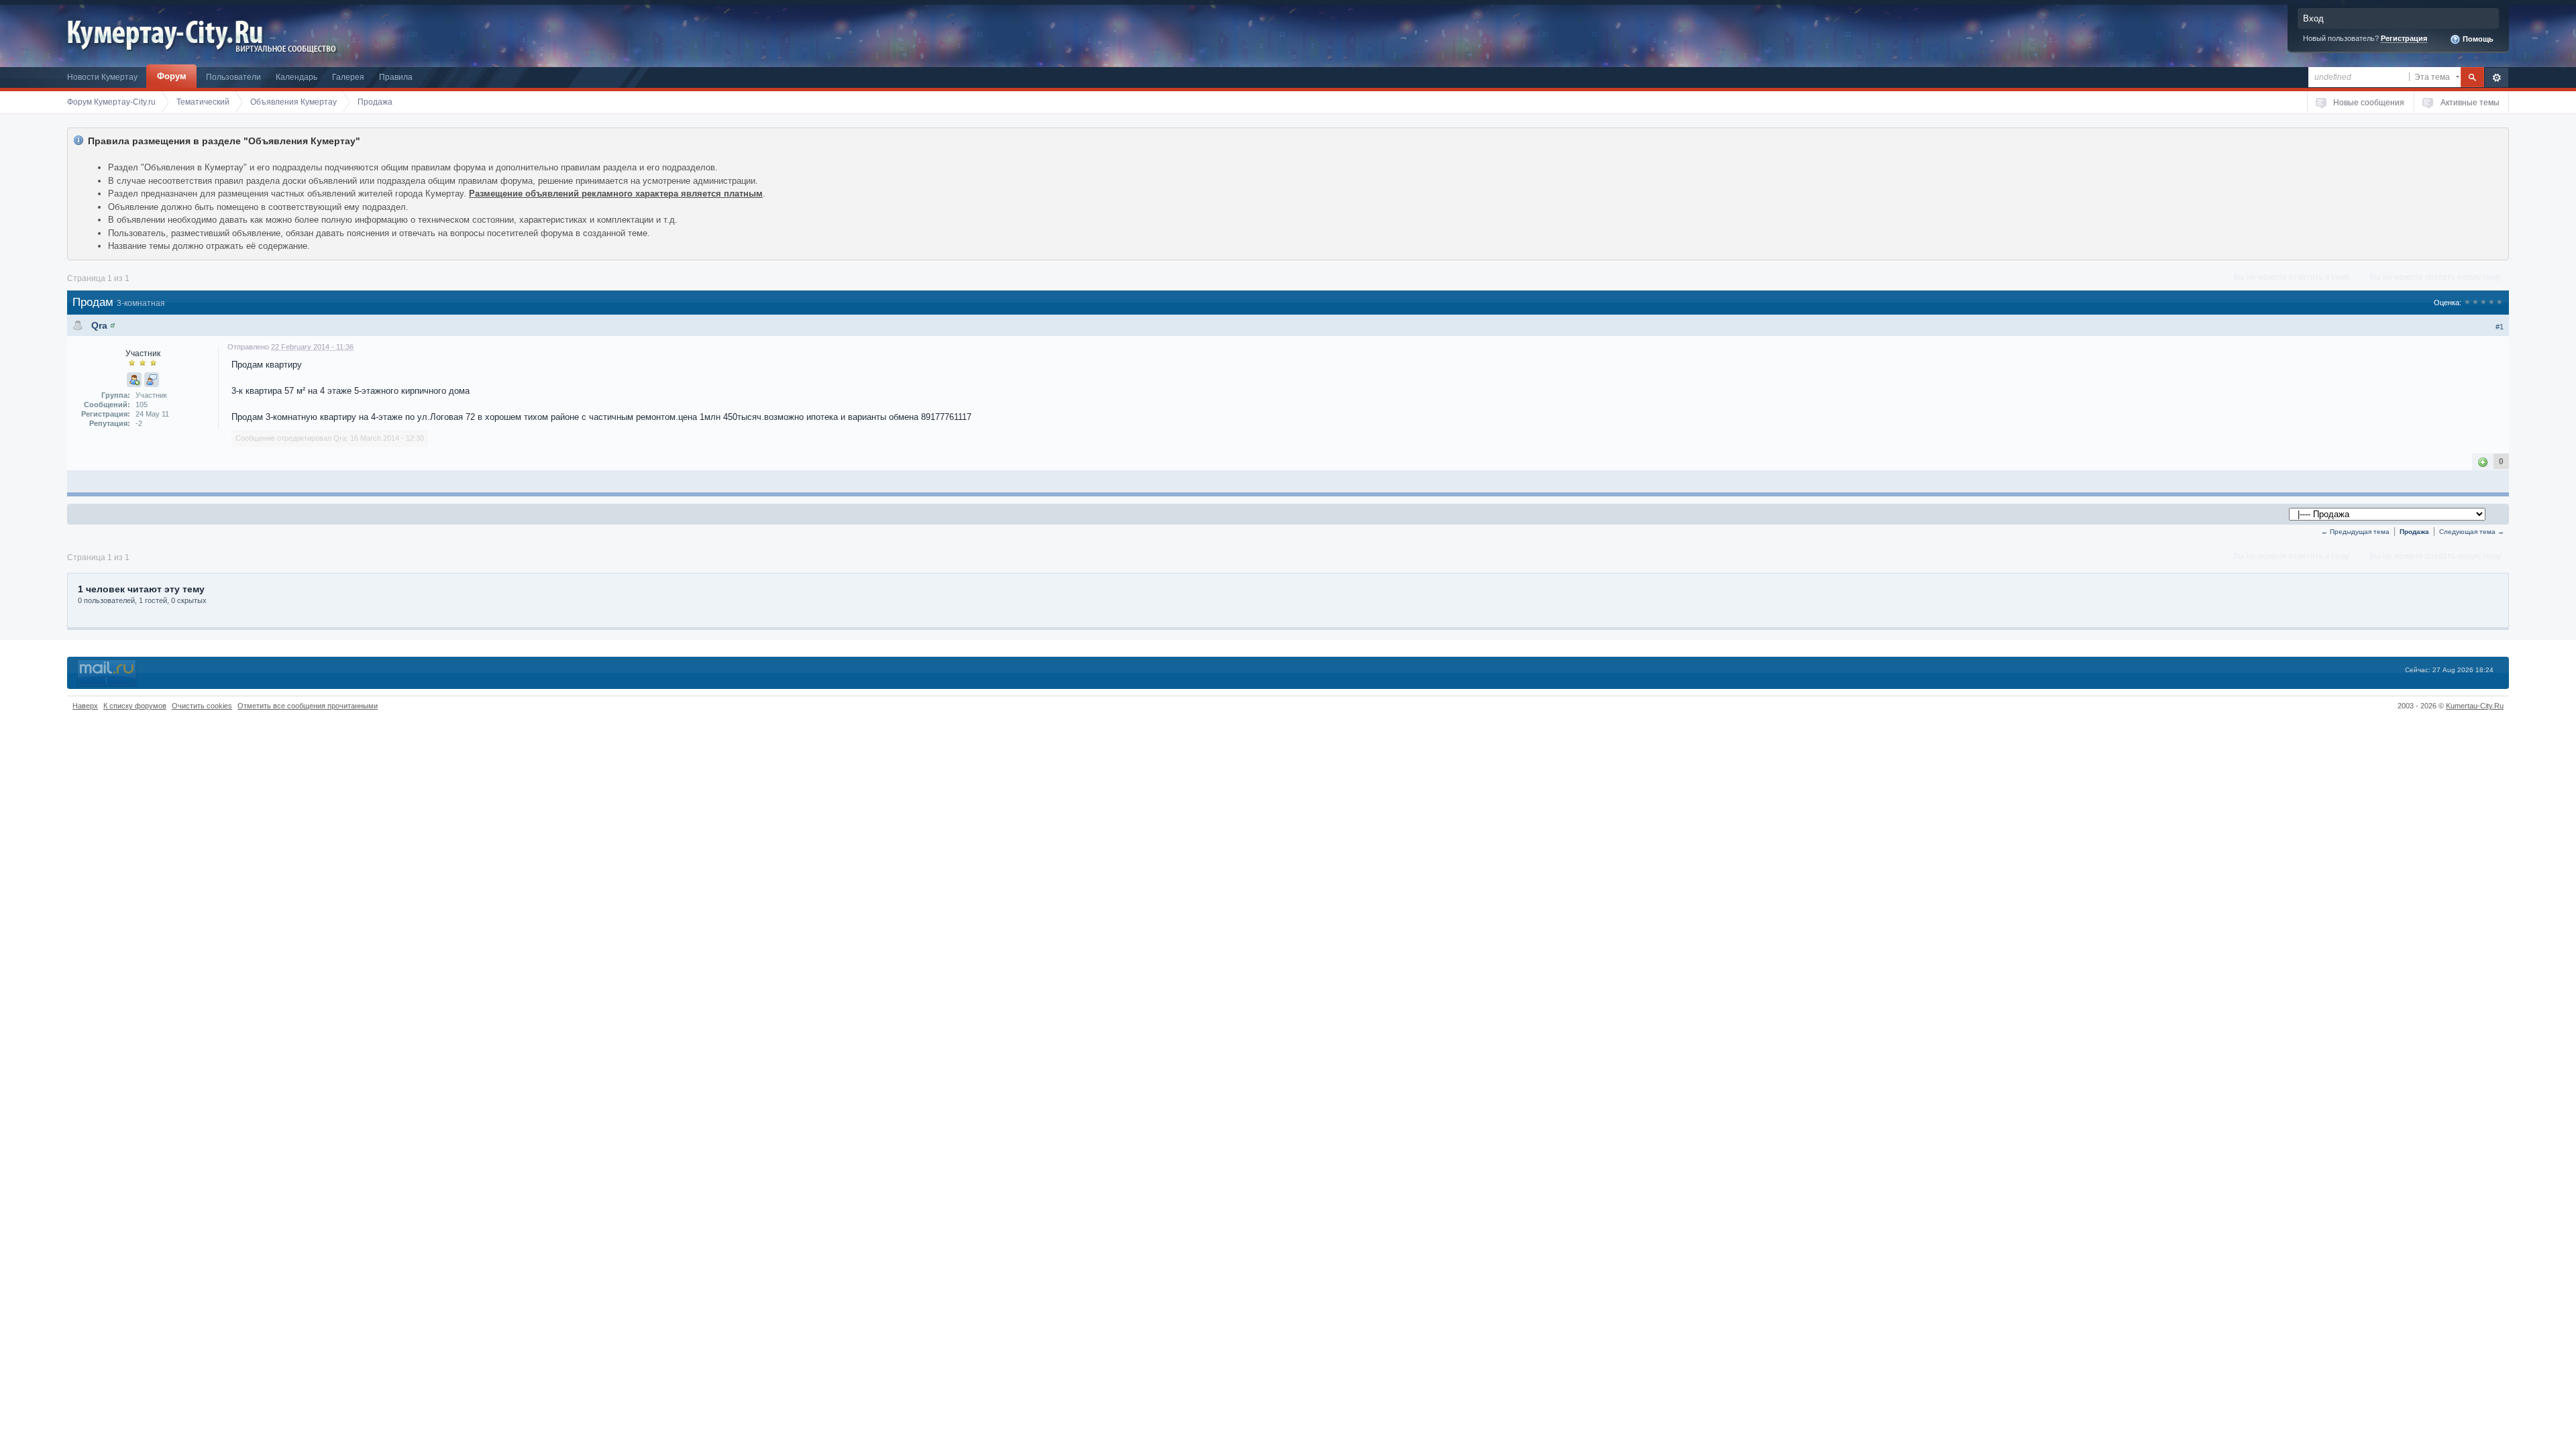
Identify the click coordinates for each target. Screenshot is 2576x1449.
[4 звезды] (2491, 303)
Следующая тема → (2472, 532)
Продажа (2414, 532)
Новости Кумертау (102, 77)
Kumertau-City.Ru (2475, 706)
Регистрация (2404, 38)
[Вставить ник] (134, 380)
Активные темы (2470, 102)
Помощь (2477, 39)
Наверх (85, 706)
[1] (2483, 462)
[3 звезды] (2483, 303)
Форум (172, 76)
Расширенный (2497, 77)
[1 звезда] (2467, 303)
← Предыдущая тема (2355, 532)
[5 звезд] (2500, 303)
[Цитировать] (152, 380)
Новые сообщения (2369, 102)
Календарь (297, 77)
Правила (396, 77)
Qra (99, 325)
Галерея (348, 77)
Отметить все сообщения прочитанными (308, 706)
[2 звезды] (2475, 303)
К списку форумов (135, 706)
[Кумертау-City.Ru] (170, 33)
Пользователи (233, 77)
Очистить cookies (202, 706)
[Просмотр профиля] (113, 325)
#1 (2500, 327)
